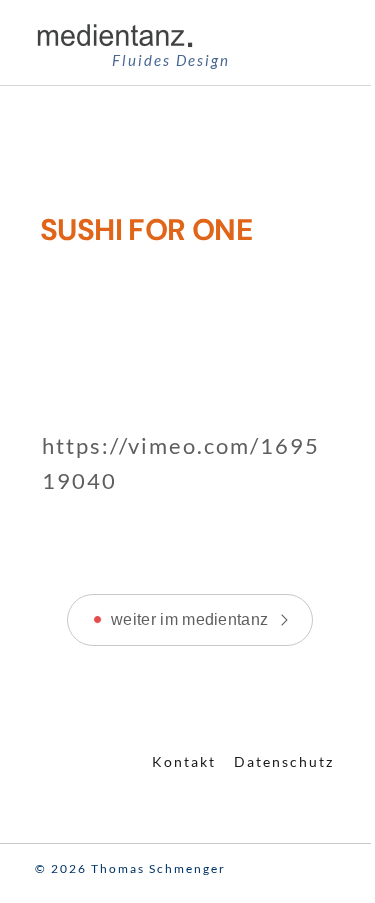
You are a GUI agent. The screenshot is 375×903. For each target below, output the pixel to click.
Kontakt (184, 761)
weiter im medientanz (189, 619)
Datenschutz (284, 761)
